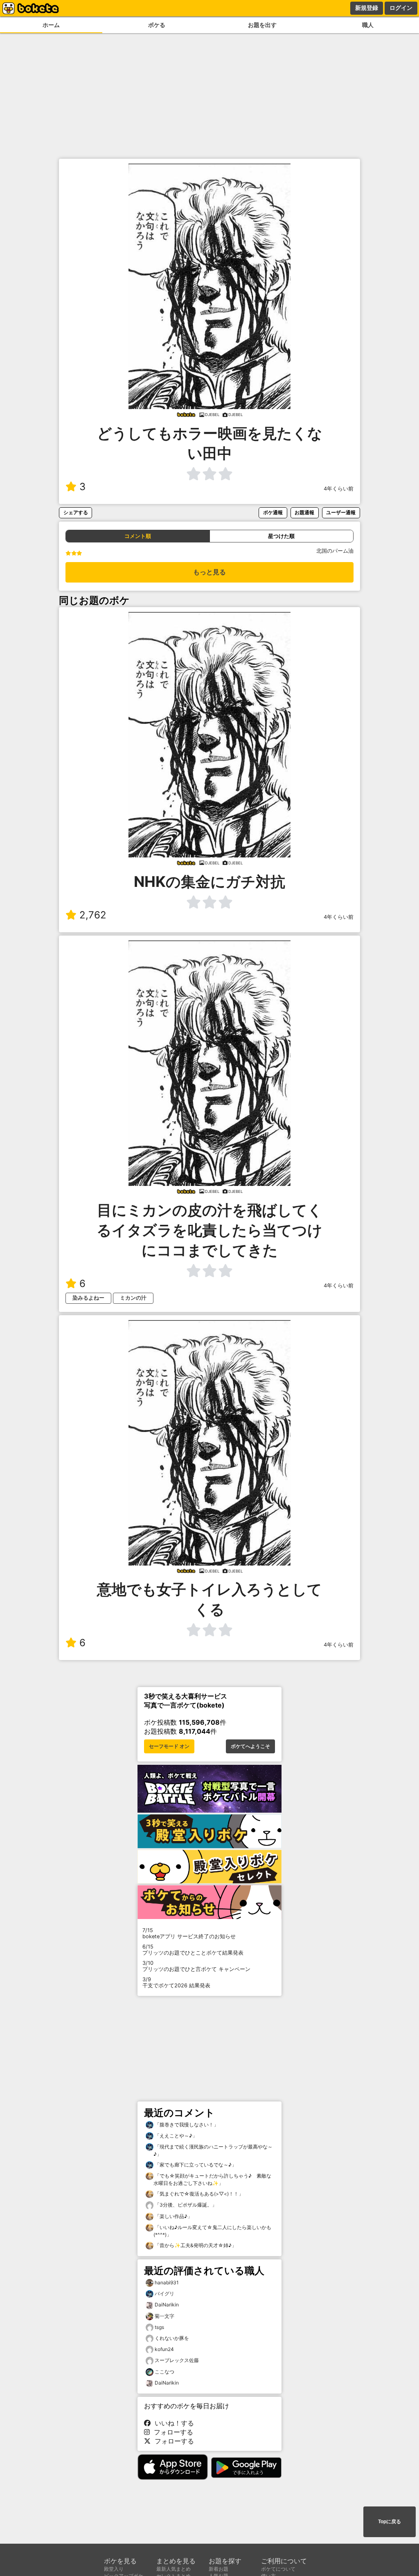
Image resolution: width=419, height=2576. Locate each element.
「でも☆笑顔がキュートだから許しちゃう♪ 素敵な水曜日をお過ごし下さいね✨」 (212, 2179)
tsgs (159, 2327)
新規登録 (367, 8)
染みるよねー (88, 1298)
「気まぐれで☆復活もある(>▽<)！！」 (198, 2194)
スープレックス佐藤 (177, 2360)
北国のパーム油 (335, 551)
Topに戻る (390, 2522)
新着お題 (219, 2569)
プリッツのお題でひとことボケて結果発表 (193, 1950)
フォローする (171, 2432)
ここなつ (164, 2372)
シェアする (76, 512)
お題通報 (304, 512)
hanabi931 (167, 2282)
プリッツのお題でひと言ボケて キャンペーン (196, 1966)
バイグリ (164, 2294)
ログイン (401, 8)
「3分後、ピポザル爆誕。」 (185, 2205)
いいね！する (172, 2423)
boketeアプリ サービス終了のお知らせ (189, 1933)
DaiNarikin (167, 2305)
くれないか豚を (172, 2338)
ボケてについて (278, 2569)
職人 (368, 25)
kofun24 (164, 2349)
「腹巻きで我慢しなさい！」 (186, 2125)
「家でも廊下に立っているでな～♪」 (195, 2165)
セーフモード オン (169, 1746)
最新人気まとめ (173, 2569)
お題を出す (262, 25)
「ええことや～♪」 (175, 2136)
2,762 (93, 915)
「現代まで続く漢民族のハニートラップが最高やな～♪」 (213, 2150)
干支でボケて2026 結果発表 (176, 1982)
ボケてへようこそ (250, 1746)
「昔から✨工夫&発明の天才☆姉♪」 (195, 2245)
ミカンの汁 (133, 1298)
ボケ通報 (273, 512)
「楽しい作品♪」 (173, 2216)
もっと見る (209, 572)
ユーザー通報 (341, 512)
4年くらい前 (339, 489)
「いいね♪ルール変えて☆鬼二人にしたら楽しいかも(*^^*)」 (212, 2231)
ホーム (51, 25)
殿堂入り (114, 2569)
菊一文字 (164, 2316)
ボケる (157, 25)
